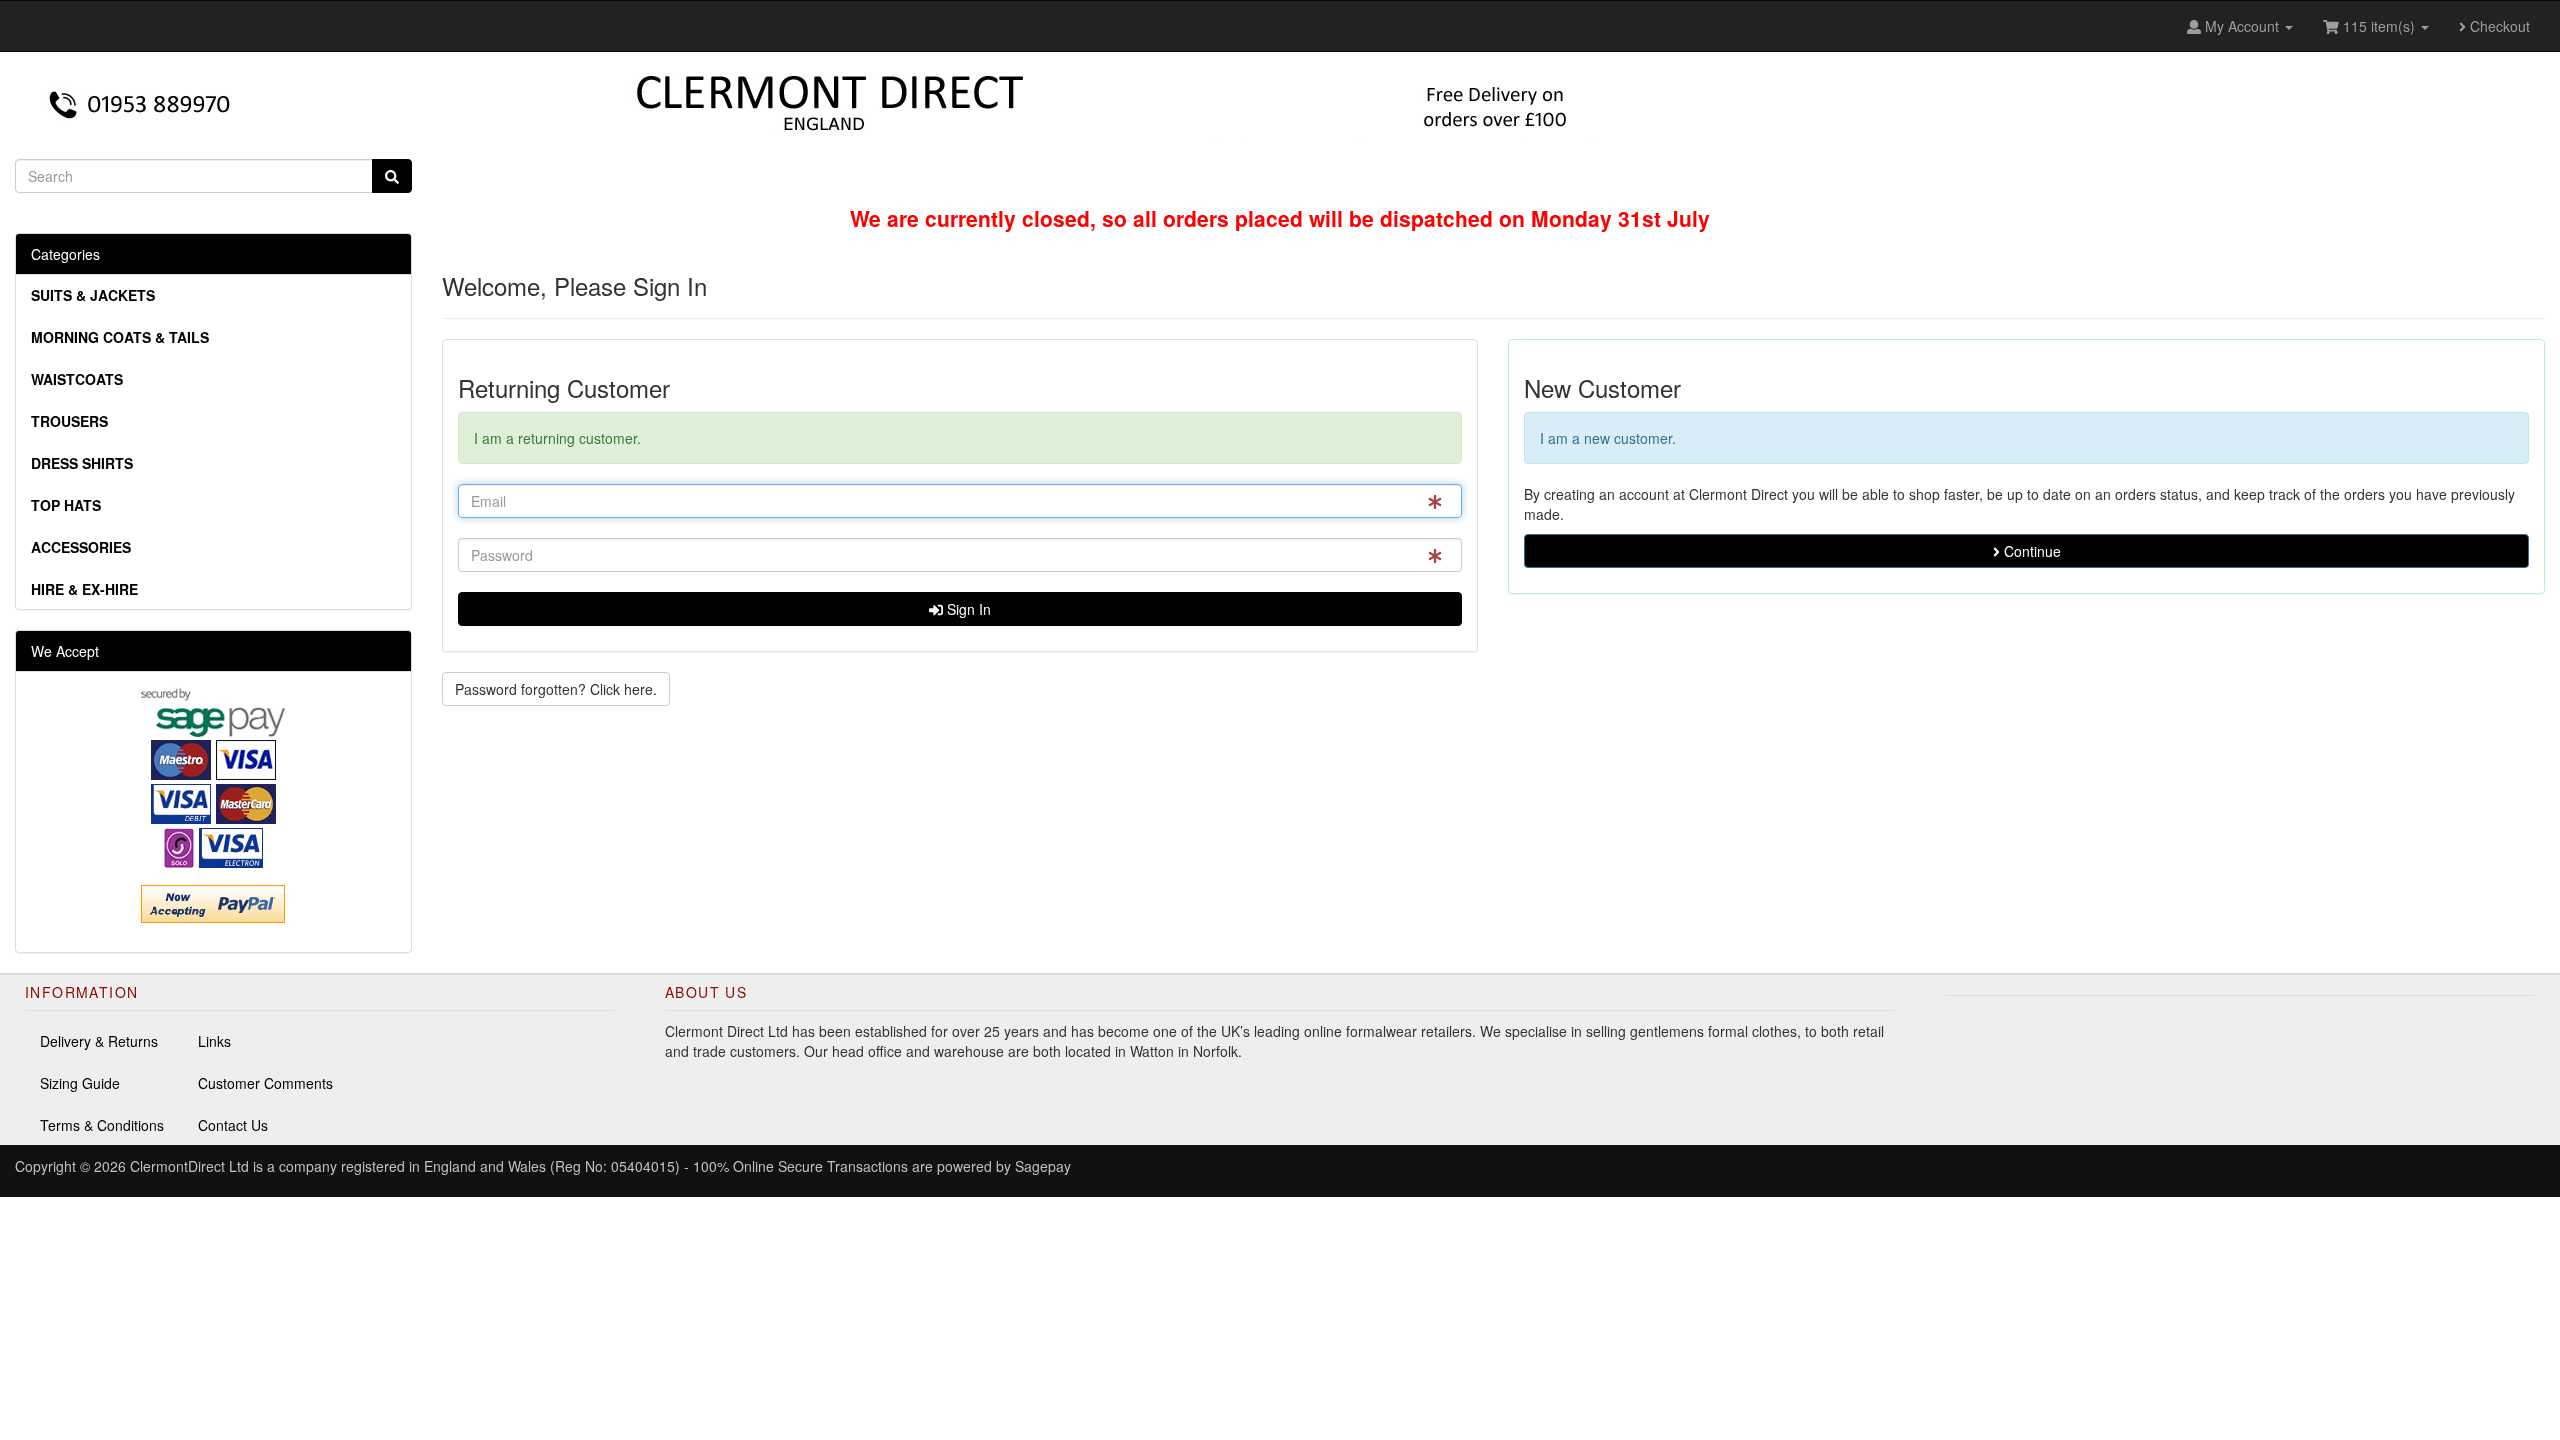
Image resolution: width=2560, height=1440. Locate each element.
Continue (2030, 551)
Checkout (2498, 26)
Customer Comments (265, 1083)
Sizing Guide (80, 1083)
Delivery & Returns (99, 1041)
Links (214, 1041)
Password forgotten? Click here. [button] (556, 689)
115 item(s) (2379, 26)
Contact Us (233, 1125)
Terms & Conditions (102, 1125)
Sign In (967, 609)
